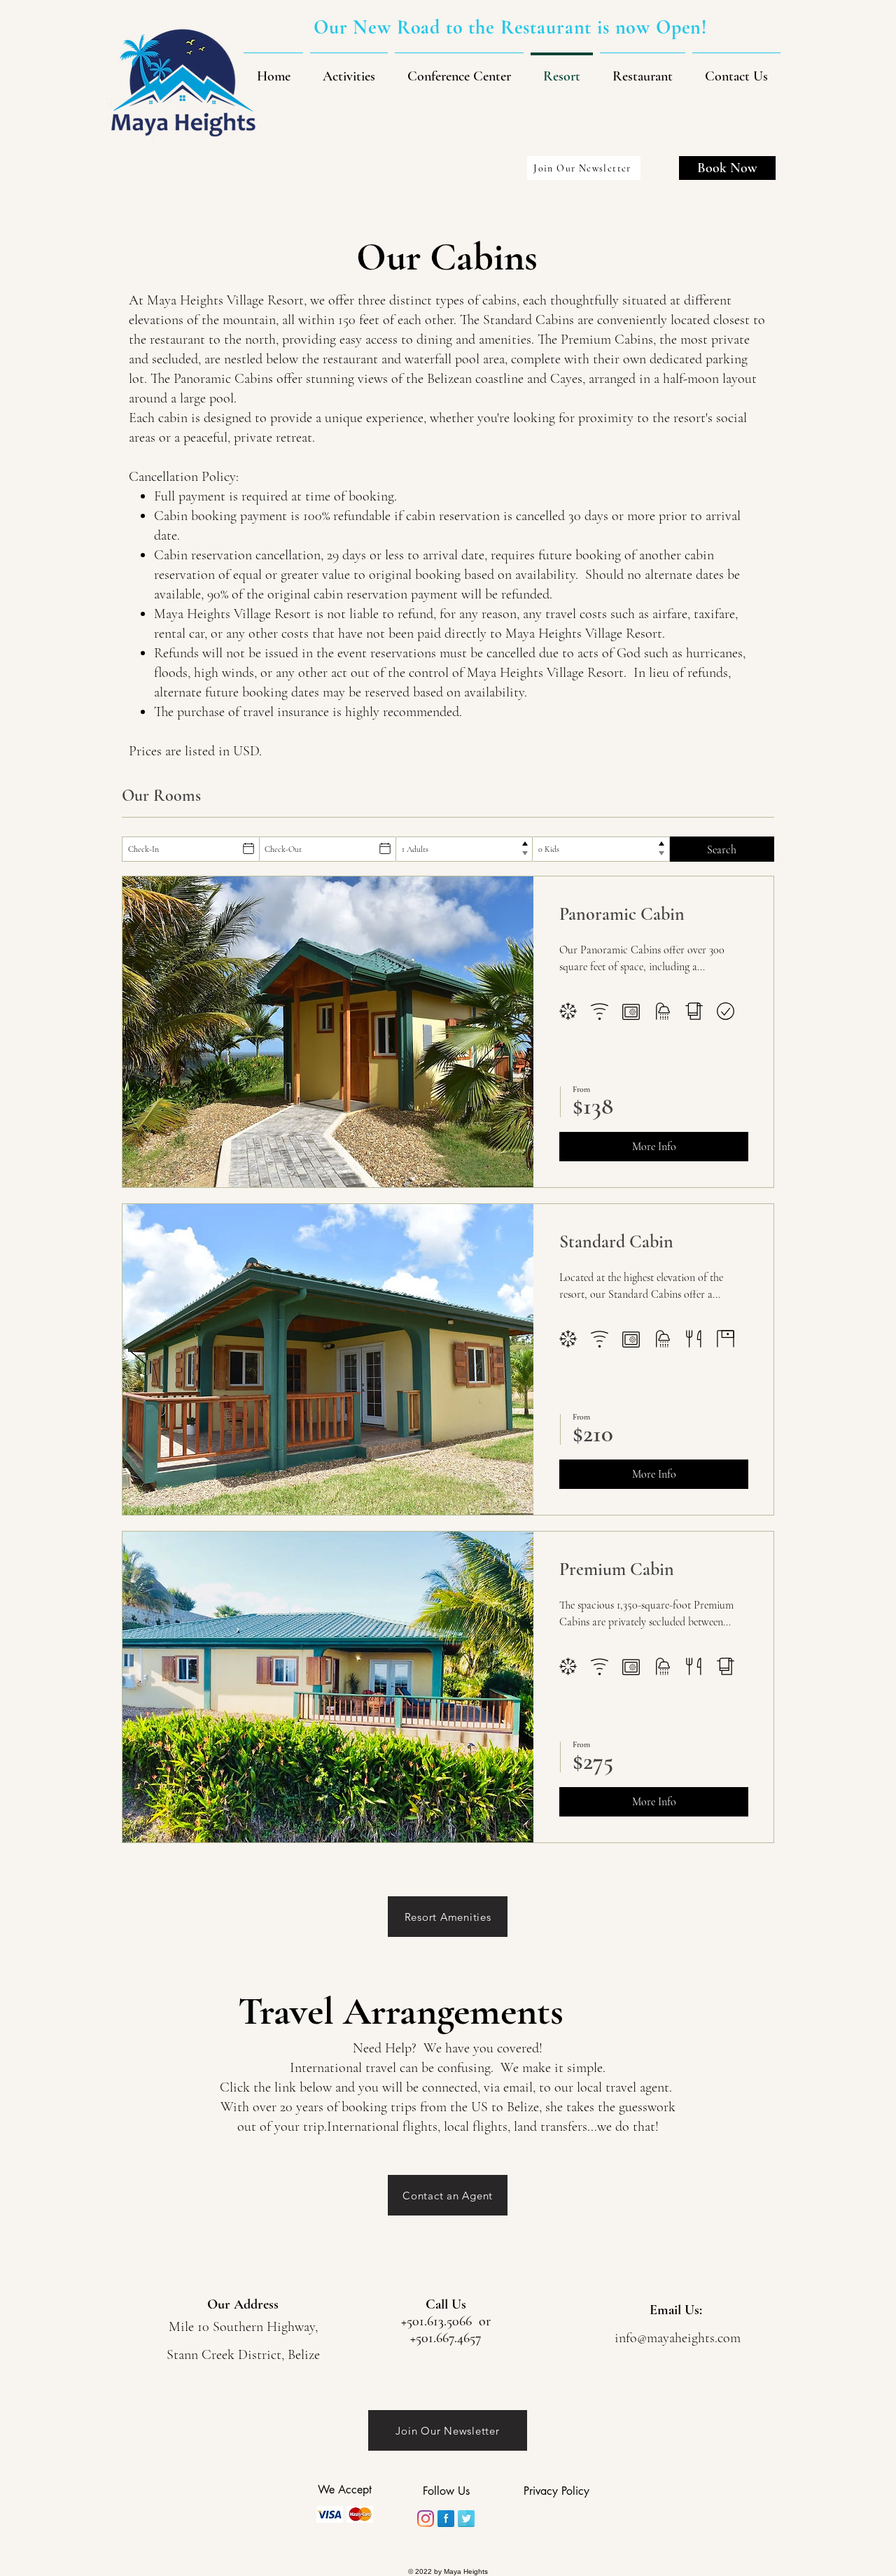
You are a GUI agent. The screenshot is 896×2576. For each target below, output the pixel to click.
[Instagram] (426, 2519)
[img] (330, 2514)
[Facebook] (446, 2519)
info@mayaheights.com (678, 2338)
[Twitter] (466, 2519)
